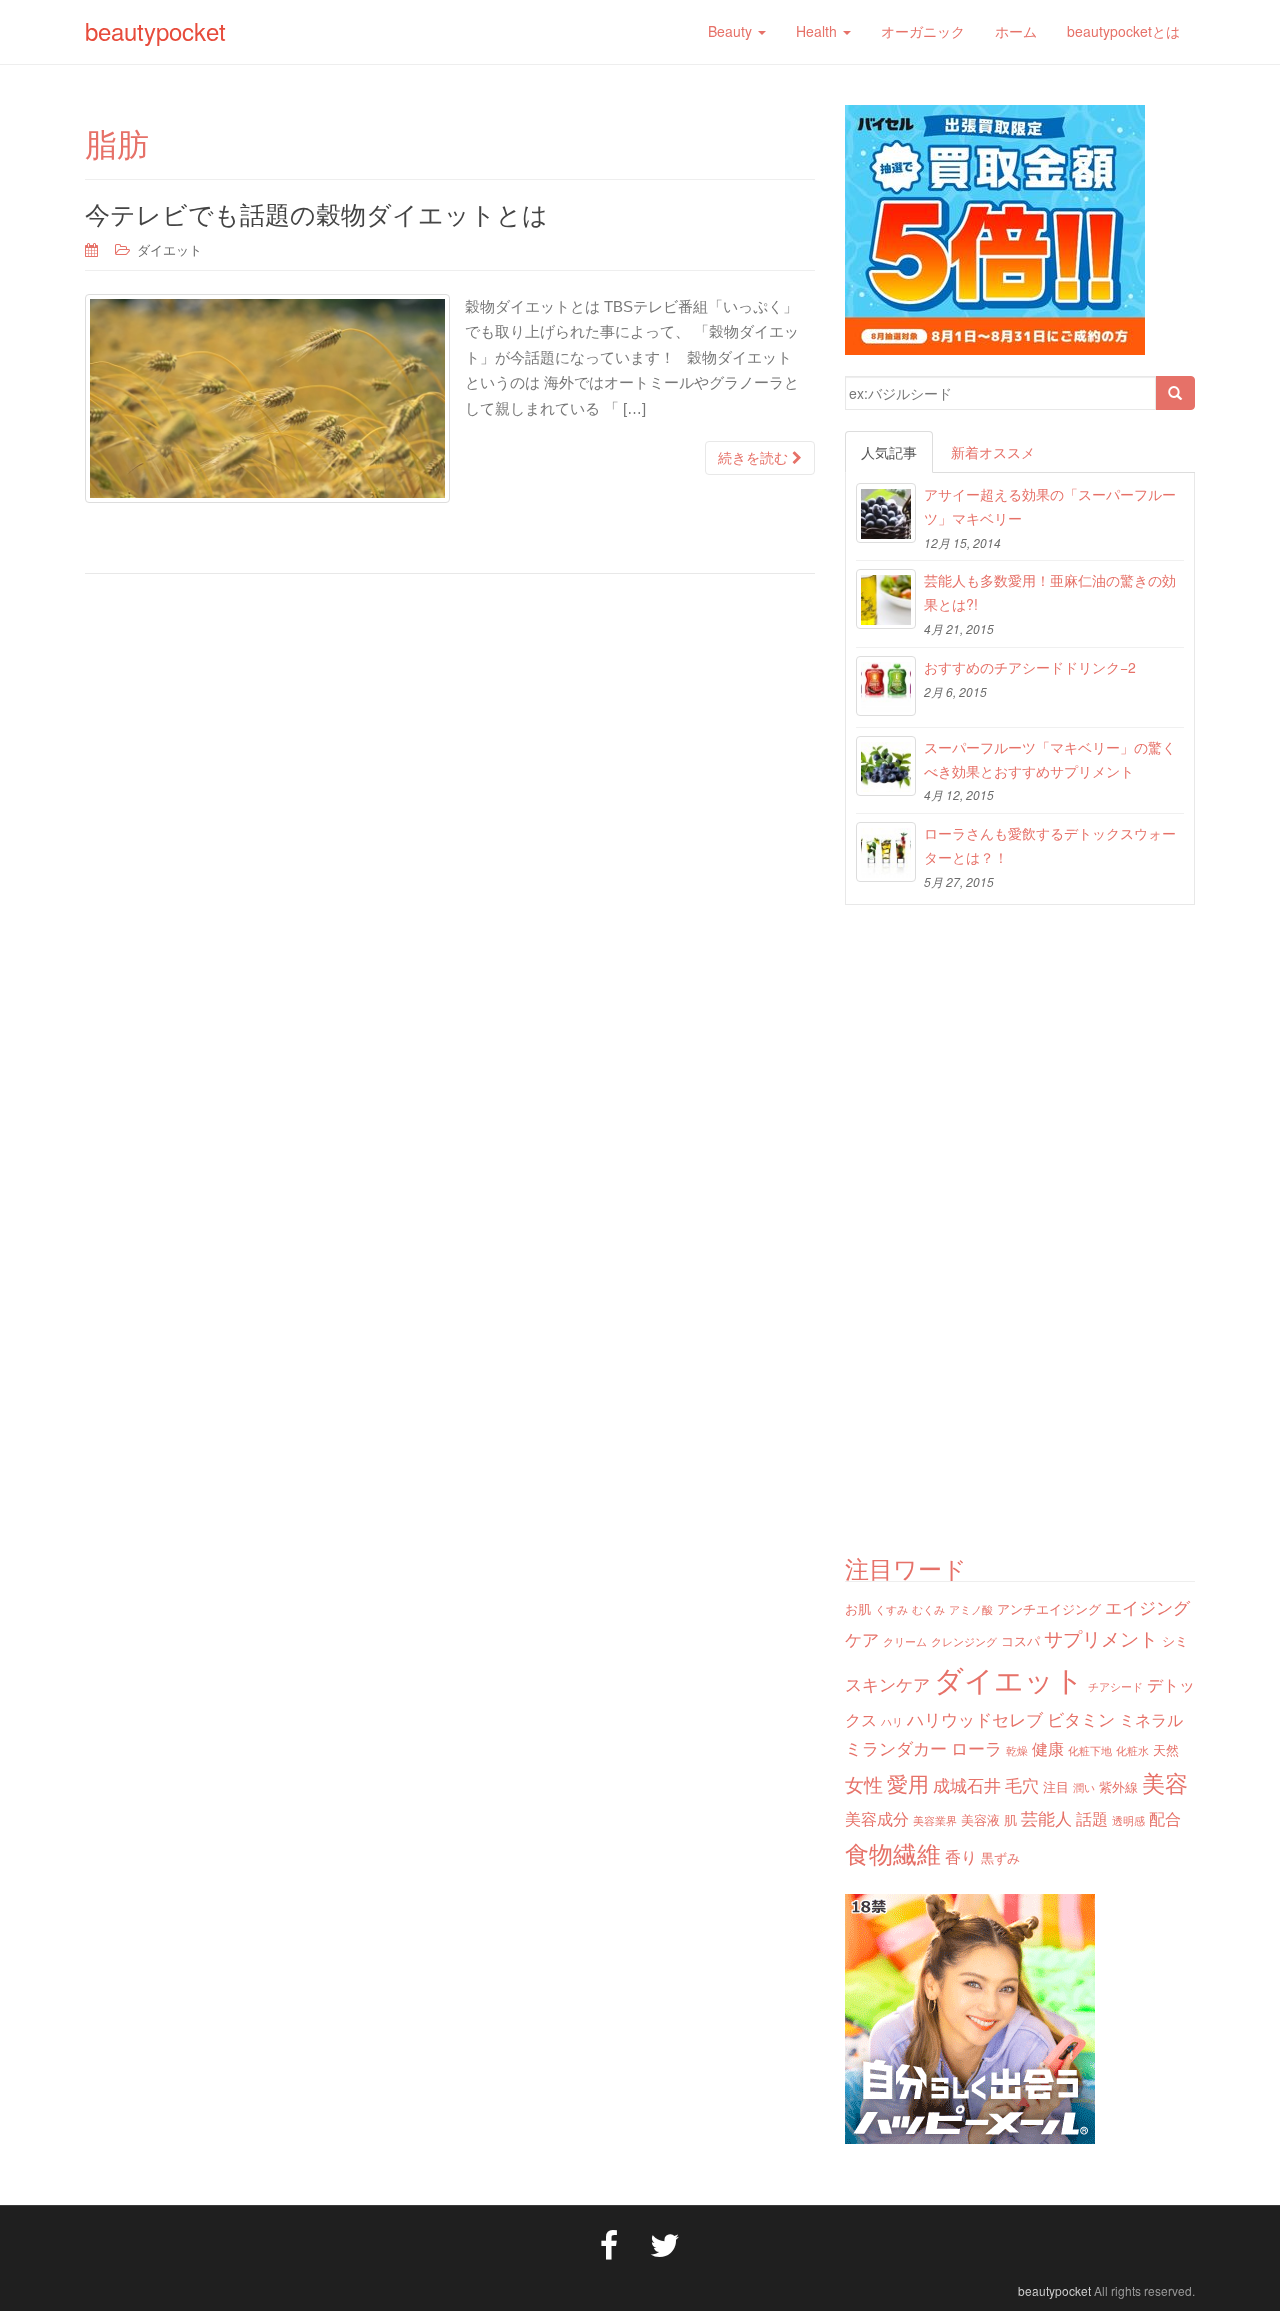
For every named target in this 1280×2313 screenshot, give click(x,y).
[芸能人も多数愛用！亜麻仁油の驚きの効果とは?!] (886, 599)
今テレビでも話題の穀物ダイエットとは (316, 213)
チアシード (1115, 1686)
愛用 (908, 1783)
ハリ (892, 1721)
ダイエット (169, 249)
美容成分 (877, 1818)
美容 (1165, 1782)
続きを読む (755, 458)
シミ (1175, 1640)
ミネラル (1151, 1719)
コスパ (1020, 1640)
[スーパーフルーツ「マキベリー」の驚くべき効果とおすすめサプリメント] (886, 766)
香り (961, 1856)
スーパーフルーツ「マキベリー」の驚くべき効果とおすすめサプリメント (1050, 759)
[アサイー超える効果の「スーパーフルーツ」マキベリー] (886, 513)
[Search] (1175, 393)
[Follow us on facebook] (609, 2243)
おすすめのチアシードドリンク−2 (1030, 667)
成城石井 (967, 1784)
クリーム (905, 1641)
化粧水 (1132, 1750)
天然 (1166, 1749)
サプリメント (1101, 1637)
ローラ (976, 1747)
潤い (1084, 1787)
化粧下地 (1090, 1750)
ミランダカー (896, 1747)
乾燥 (1017, 1750)
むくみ (928, 1609)
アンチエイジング (1049, 1608)
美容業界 (935, 1820)
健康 (1048, 1748)
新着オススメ (993, 452)
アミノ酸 (971, 1609)
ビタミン (1081, 1718)
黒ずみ (1000, 1857)
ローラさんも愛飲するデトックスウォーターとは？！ (1050, 845)
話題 (1092, 1818)
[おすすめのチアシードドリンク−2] (886, 686)
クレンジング (964, 1641)
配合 (1165, 1818)
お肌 (858, 1608)
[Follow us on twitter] (665, 2243)
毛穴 (1022, 1784)
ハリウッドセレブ (975, 1718)
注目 (1056, 1786)
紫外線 (1118, 1786)
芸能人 (1046, 1817)
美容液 (980, 1819)
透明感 (1128, 1820)
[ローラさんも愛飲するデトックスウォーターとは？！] (886, 852)
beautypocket (155, 30)
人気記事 (889, 452)
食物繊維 (893, 1852)
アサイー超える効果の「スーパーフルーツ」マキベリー (1050, 506)
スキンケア (887, 1683)
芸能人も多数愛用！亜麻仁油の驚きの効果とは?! (1050, 592)
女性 (864, 1783)
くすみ (891, 1609)
